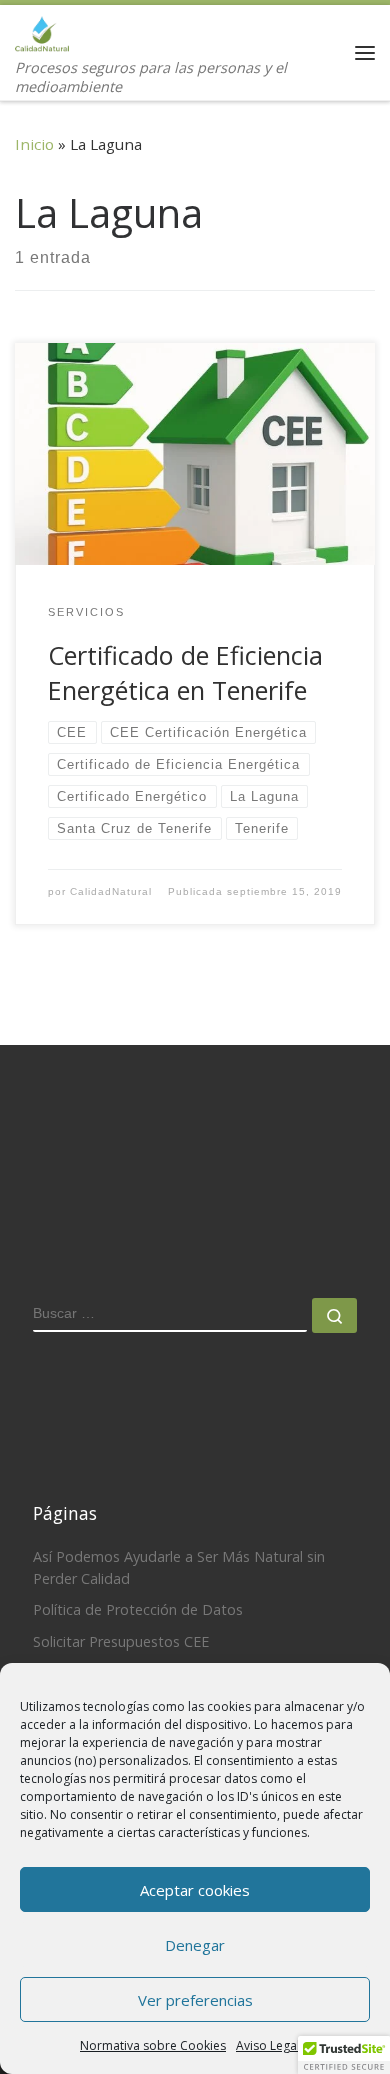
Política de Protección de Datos (138, 1609)
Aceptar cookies (195, 1890)
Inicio (34, 144)
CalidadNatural (111, 891)
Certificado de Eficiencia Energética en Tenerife (185, 672)
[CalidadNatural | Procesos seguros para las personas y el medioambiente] (42, 30)
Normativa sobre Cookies (153, 2045)
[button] (344, 2055)
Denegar (195, 1945)
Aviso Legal (268, 2045)
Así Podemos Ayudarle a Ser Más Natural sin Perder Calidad (179, 1567)
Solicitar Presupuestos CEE (121, 1641)
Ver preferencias (195, 2000)
